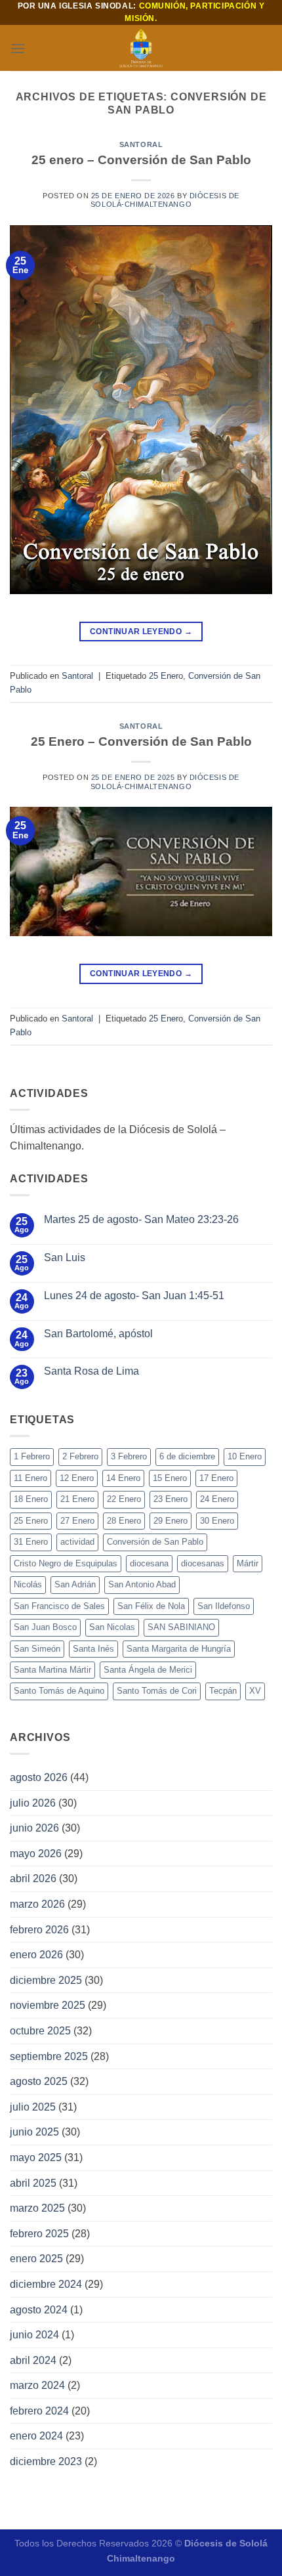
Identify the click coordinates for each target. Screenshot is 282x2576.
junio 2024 (34, 2335)
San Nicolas (112, 1627)
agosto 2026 (39, 1777)
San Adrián (75, 1584)
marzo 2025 (37, 2208)
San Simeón (37, 1649)
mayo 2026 (36, 1854)
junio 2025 (34, 2132)
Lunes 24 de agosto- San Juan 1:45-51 (134, 1296)
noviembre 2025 (48, 2005)
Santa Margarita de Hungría (179, 1649)
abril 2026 (33, 1878)
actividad (77, 1542)
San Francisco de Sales (59, 1606)
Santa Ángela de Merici (148, 1670)
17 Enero (216, 1478)
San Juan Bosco (45, 1627)
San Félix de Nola (151, 1606)
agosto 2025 (39, 2081)
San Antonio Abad (142, 1584)
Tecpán (223, 1691)
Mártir (248, 1563)
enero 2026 (36, 1955)
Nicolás (28, 1584)
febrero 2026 (39, 1930)
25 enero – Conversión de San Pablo (141, 160)
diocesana (149, 1563)
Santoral (141, 144)
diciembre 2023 (46, 2461)
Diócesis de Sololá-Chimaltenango (165, 200)
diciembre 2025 (46, 1980)
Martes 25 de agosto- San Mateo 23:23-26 (141, 1219)
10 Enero (245, 1456)
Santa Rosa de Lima (91, 1371)
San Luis (65, 1257)
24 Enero (217, 1499)
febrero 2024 (39, 2411)
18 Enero (31, 1499)
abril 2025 (33, 2183)
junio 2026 (34, 1828)
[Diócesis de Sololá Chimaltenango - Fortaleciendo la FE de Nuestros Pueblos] (141, 48)
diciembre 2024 (46, 2284)
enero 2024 (36, 2436)
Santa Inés (93, 1649)
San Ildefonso (224, 1606)
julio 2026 (33, 1803)
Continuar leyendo (141, 632)
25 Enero (166, 676)
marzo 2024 (37, 2385)
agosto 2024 (39, 2310)
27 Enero (77, 1521)
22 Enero (124, 1499)
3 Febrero (129, 1456)
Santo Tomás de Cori (157, 1691)
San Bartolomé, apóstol (98, 1334)
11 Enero (30, 1478)
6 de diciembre (187, 1456)
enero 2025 (36, 2259)
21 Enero (77, 1499)
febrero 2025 (39, 2234)
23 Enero (171, 1499)
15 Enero (170, 1478)
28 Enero (124, 1521)
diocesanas (203, 1563)
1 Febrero (32, 1456)
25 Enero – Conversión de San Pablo (141, 741)
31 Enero (31, 1542)
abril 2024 (33, 2360)
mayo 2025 (36, 2157)
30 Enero (217, 1521)
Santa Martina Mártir (52, 1670)
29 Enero (171, 1521)
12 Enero (77, 1478)
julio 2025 (33, 2107)
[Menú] (18, 48)
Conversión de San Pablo (155, 1542)
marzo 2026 (37, 1904)
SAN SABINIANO (181, 1627)
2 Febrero (80, 1456)
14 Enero (123, 1478)
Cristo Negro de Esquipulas (66, 1563)
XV (255, 1691)
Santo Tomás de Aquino (59, 1691)
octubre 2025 (40, 2031)
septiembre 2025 (49, 2056)
